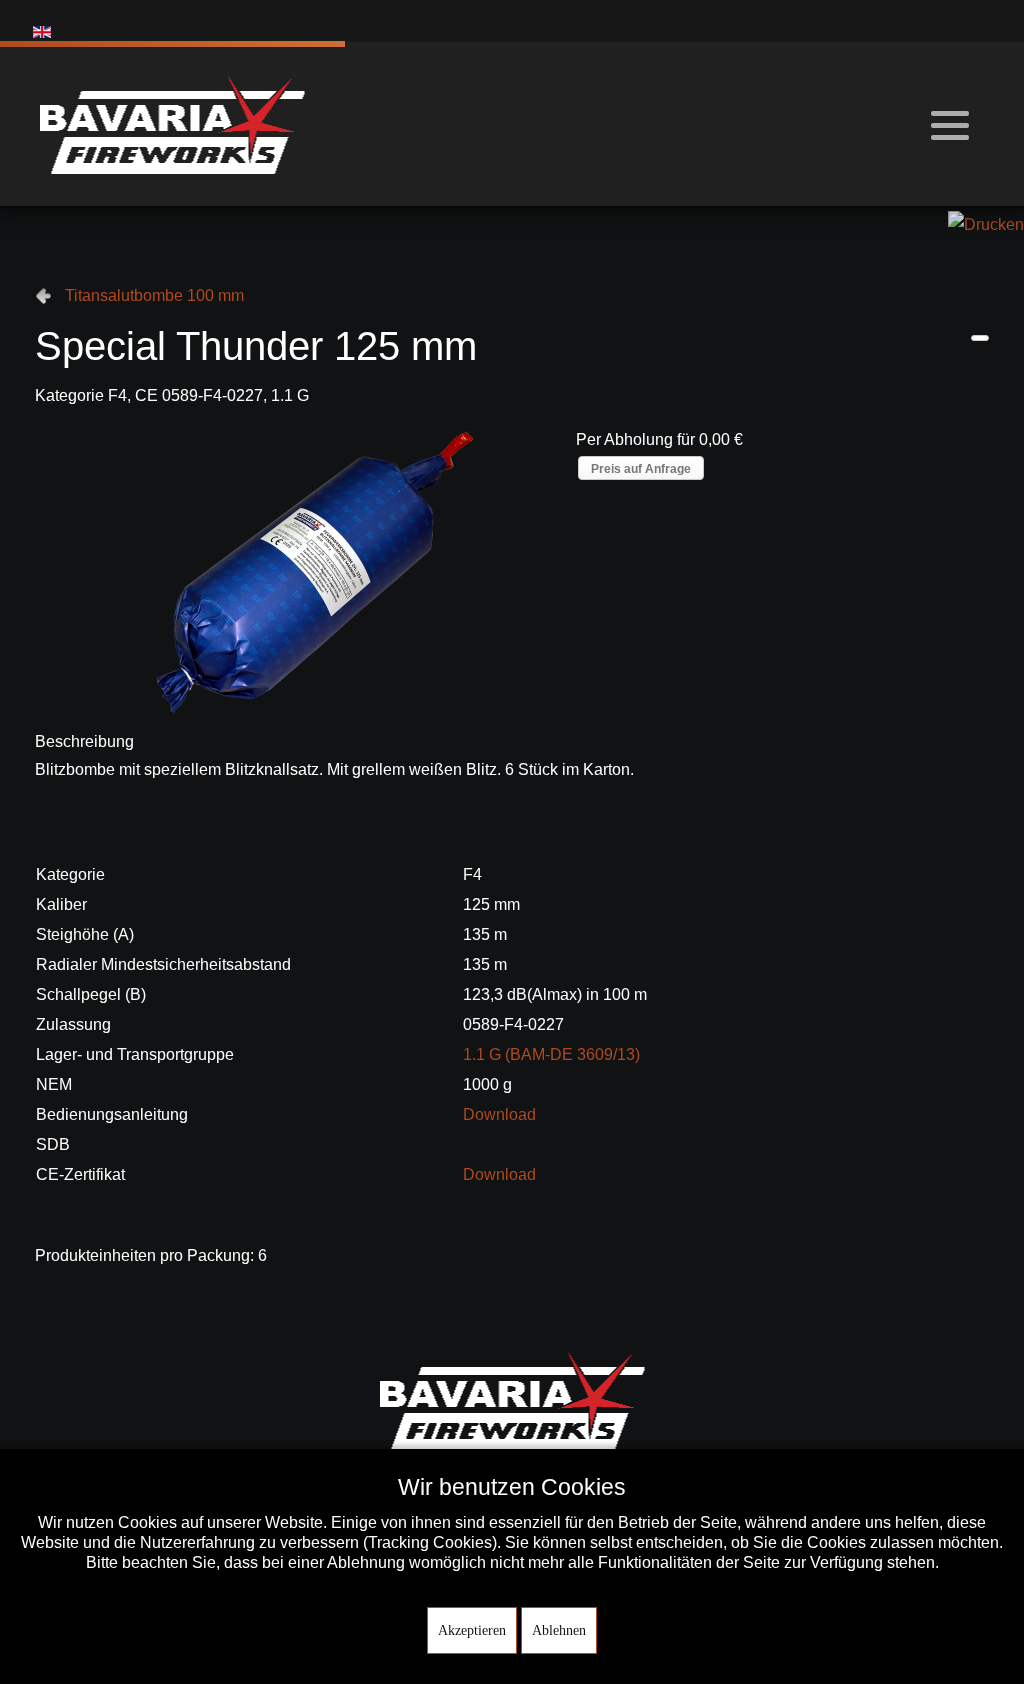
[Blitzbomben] (980, 338)
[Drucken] (986, 223)
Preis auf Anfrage (641, 469)
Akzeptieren (472, 1630)
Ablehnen (559, 1630)
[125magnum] (297, 568)
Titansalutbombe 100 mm (154, 295)
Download (499, 1114)
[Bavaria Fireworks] (172, 124)
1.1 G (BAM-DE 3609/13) (551, 1054)
